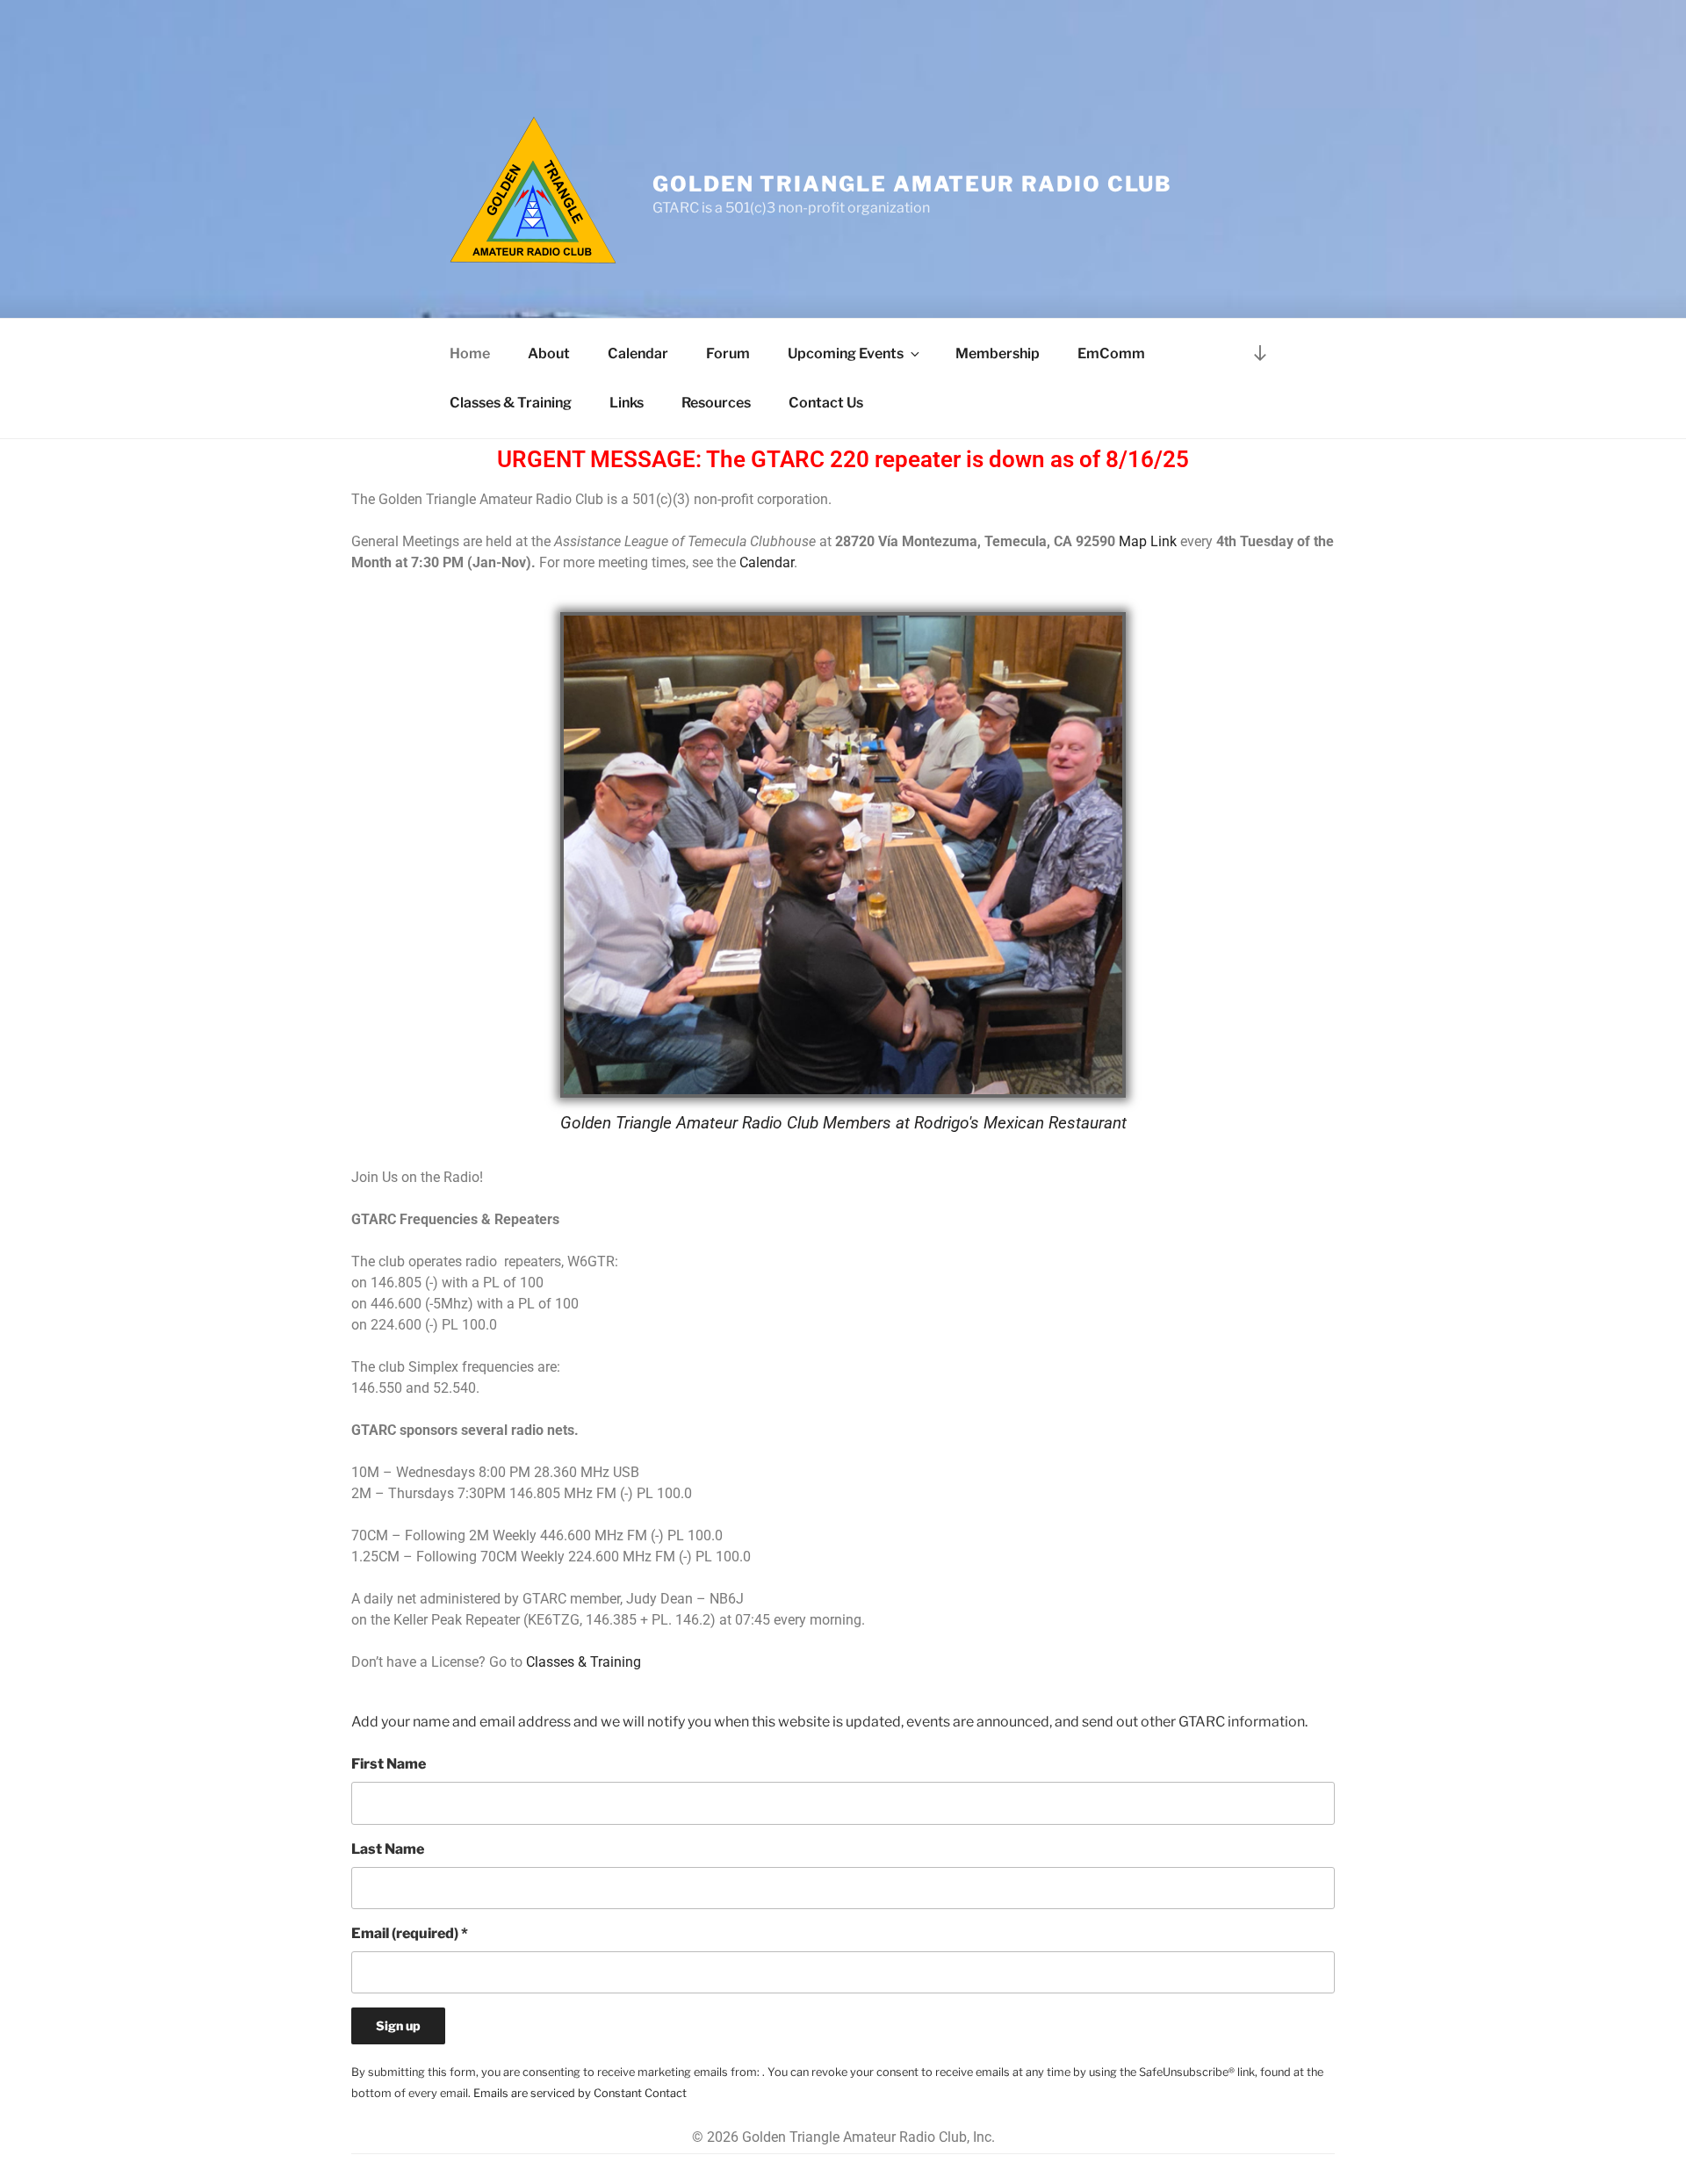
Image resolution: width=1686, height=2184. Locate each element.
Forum (728, 353)
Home (470, 353)
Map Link (1148, 541)
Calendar (638, 353)
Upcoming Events (846, 353)
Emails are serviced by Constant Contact (580, 2093)
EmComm (1111, 353)
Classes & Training (511, 403)
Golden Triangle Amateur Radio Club (912, 184)
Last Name (388, 1849)
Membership (998, 353)
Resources (716, 403)
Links (627, 403)
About (549, 353)
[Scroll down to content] (1260, 353)
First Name (389, 1764)
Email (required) (410, 1933)
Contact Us (826, 403)
